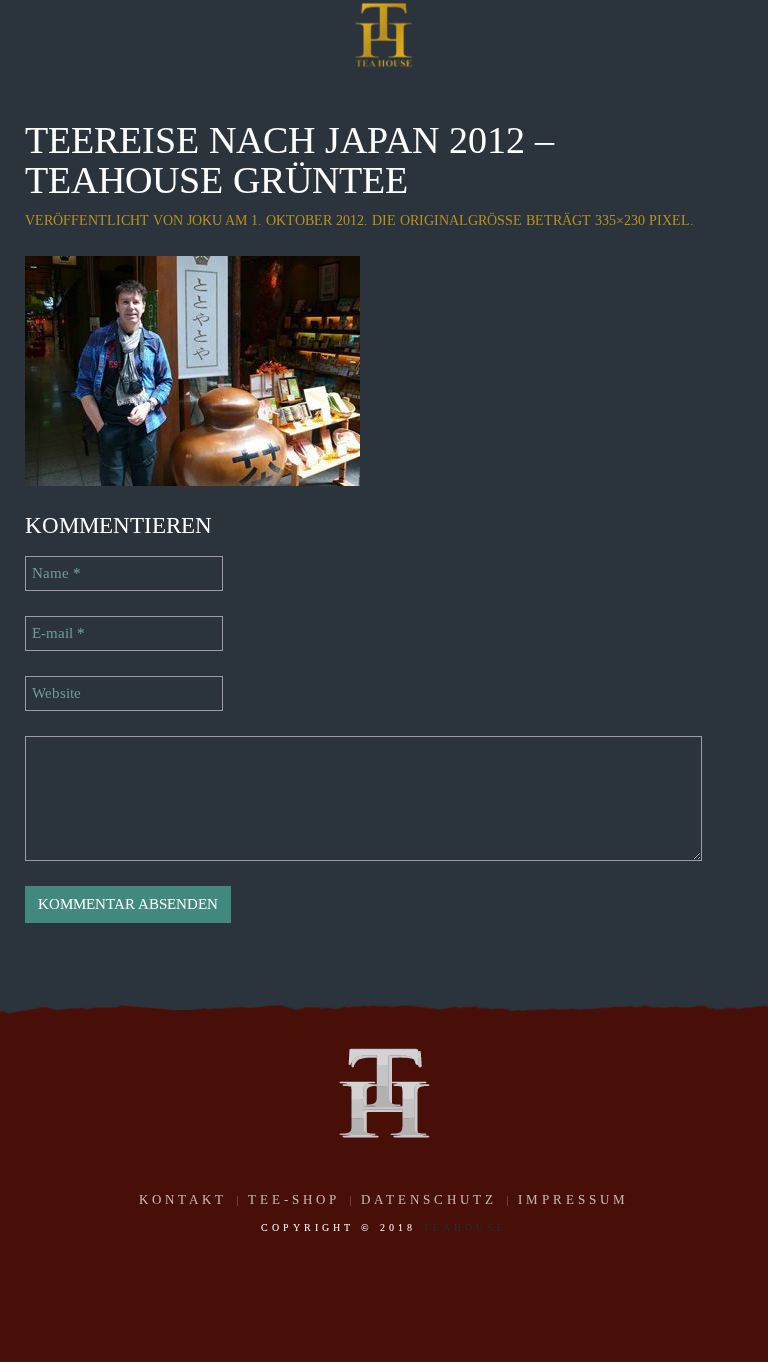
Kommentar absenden (128, 904)
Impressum (573, 1199)
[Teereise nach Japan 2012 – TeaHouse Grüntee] (192, 369)
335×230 (620, 220)
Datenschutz (429, 1199)
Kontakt (183, 1199)
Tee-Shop (294, 1199)
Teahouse (465, 1227)
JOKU (204, 220)
